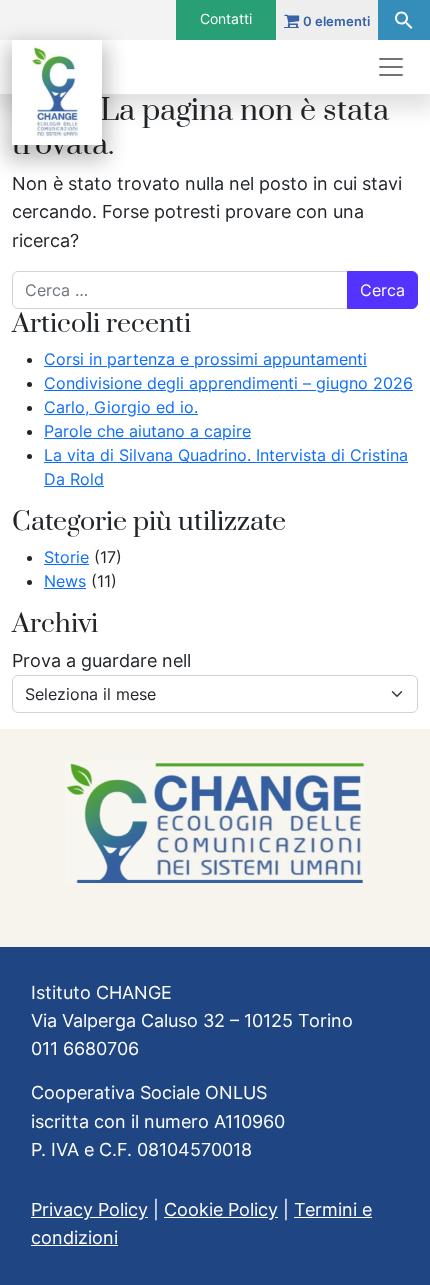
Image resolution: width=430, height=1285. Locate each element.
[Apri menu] (391, 67)
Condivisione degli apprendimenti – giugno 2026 (228, 383)
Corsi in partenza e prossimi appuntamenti (205, 359)
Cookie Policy (221, 1209)
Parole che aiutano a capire (147, 431)
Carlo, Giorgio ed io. (121, 407)
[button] (404, 20)
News (65, 581)
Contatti (226, 18)
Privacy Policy (89, 1209)
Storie (66, 557)
